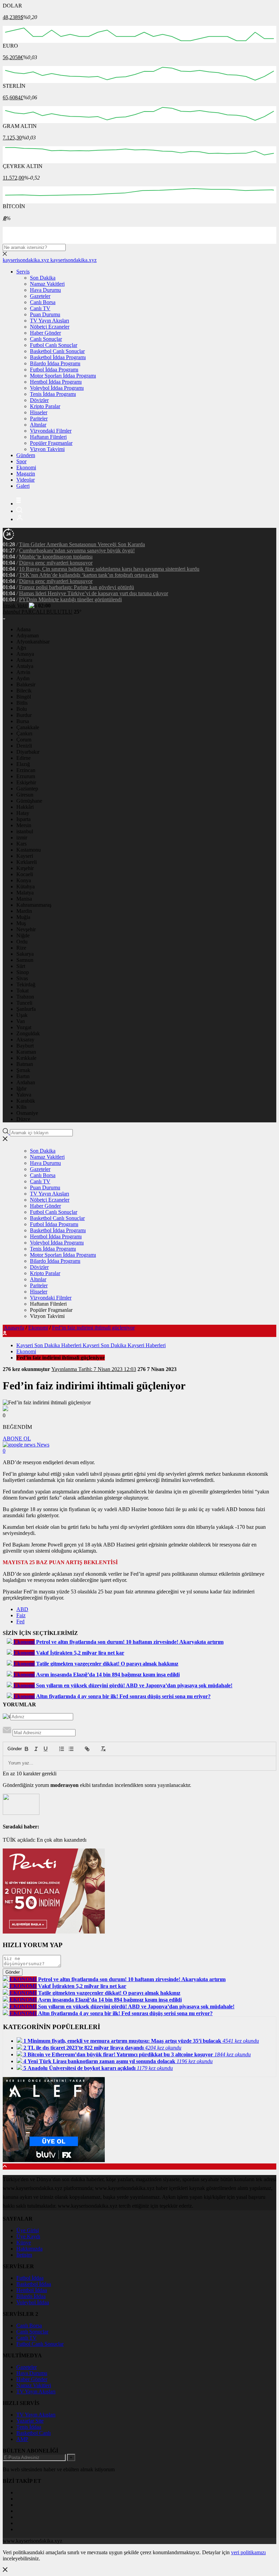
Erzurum (26, 776)
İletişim (24, 2255)
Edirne (23, 758)
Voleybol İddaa (33, 2302)
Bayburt (25, 1046)
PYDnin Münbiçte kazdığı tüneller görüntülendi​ (70, 599)
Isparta (23, 819)
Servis (23, 272)
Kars (21, 844)
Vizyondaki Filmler (51, 431)
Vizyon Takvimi (47, 449)
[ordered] (62, 1749)
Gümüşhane (29, 801)
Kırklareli (27, 862)
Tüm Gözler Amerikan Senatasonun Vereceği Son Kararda (82, 544)
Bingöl (24, 697)
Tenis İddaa (29, 2427)
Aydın (23, 678)
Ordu (22, 942)
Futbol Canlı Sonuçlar (54, 345)
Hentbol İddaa (32, 2290)
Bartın (23, 1076)
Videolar (26, 480)
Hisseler (39, 412)
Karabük (26, 1101)
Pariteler (39, 419)
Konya (24, 880)
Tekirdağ (26, 984)
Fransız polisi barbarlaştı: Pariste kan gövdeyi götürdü (77, 587)
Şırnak (23, 1070)
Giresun (25, 795)
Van (21, 1021)
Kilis (21, 1107)
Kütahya (26, 886)
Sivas (22, 978)
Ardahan (26, 1082)
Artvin (23, 672)
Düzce (23, 1119)
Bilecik (24, 691)
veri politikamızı (248, 2552)
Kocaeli (25, 874)
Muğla (23, 917)
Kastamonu (29, 850)
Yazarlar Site (30, 2421)
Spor (21, 461)
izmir (22, 838)
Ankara (24, 660)
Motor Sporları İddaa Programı (63, 376)
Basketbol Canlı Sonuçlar (57, 351)
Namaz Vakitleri (47, 284)
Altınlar (38, 425)
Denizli (24, 746)
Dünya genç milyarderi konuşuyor (56, 563)
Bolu (22, 709)
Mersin (24, 825)
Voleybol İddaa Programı (57, 388)
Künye (24, 2243)
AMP (22, 2439)
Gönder (11, 1749)
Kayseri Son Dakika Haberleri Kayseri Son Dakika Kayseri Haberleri (91, 1345)
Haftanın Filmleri (48, 437)
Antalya (25, 666)
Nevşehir (26, 929)
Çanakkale (28, 727)
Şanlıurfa (26, 1009)
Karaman (26, 1052)
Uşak (22, 1015)
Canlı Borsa (43, 302)
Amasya (25, 654)
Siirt (21, 966)
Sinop (23, 972)
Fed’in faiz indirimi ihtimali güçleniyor (93, 1328)
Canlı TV (40, 308)
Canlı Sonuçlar (46, 339)
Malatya (25, 893)
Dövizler (39, 400)
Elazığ (23, 764)
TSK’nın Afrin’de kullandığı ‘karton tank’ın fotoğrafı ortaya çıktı (89, 575)
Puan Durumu (45, 314)
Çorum (24, 740)
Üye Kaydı (28, 2236)
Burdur (24, 715)
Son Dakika (43, 278)
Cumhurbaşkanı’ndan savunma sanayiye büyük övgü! (77, 550)
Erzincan (26, 770)
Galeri (23, 486)
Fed (20, 1621)
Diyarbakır (28, 752)
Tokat (22, 991)
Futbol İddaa (30, 2278)
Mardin (24, 911)
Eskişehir (26, 782)
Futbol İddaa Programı (54, 370)
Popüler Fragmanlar (51, 443)
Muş (21, 923)
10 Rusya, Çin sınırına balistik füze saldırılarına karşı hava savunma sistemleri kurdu (109, 569)
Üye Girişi (28, 2230)
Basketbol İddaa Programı (58, 357)
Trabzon (25, 997)
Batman (25, 1064)
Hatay (23, 813)
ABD (22, 1609)
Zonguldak (28, 1033)
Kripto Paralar (45, 406)
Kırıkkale (26, 1058)
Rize (21, 948)
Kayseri (25, 856)
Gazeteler (40, 296)
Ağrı (21, 648)
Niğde (23, 935)
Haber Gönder (45, 333)
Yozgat (24, 1027)
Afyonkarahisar (33, 642)
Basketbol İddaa (34, 2284)
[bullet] (71, 1749)
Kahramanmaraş (34, 905)
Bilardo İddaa (31, 2296)
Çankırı (24, 733)
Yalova (24, 1095)
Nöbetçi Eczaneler (50, 327)
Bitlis (22, 703)
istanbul (25, 831)
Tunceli (24, 1003)
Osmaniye (27, 1113)
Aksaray (25, 1040)
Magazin (26, 474)
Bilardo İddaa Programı (55, 363)
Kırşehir (25, 868)
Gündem (26, 455)
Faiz (21, 1615)
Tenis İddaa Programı (53, 394)
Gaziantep (27, 789)
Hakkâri (25, 807)
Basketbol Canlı (34, 2433)
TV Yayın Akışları (50, 321)
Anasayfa (14, 1328)
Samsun (25, 960)
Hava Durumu (45, 290)
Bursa (23, 721)
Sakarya (25, 954)
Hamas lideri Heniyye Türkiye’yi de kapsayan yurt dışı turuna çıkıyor (94, 593)
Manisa (24, 899)
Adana (23, 629)
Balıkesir (26, 684)
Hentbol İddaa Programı (56, 382)
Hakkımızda (29, 2249)
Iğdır (21, 1089)
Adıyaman (28, 635)
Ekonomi (26, 467)
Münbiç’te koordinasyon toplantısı (56, 557)
